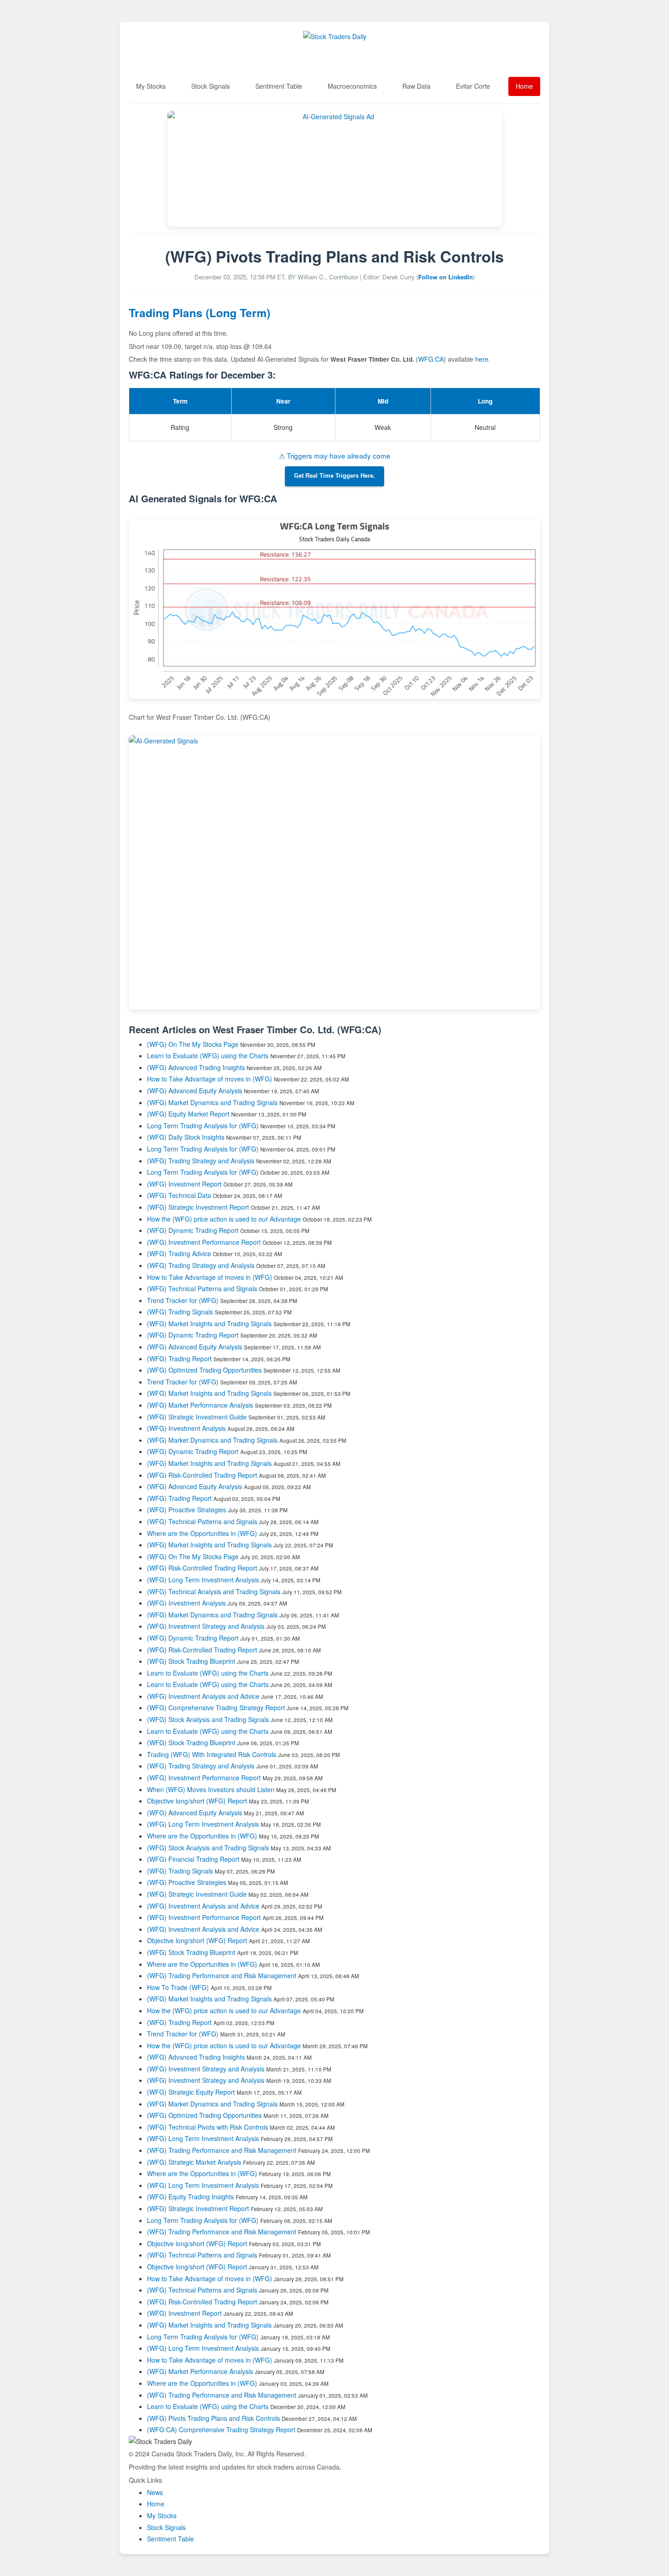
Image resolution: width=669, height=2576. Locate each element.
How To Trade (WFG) (178, 1987)
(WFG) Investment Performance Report (204, 1242)
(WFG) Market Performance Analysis (200, 1405)
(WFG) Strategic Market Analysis (194, 2162)
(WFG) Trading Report (179, 1359)
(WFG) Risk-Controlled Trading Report (202, 1475)
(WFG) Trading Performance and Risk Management (222, 1975)
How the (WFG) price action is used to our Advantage (224, 1219)
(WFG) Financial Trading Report (193, 1859)
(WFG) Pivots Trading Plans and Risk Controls (213, 2418)
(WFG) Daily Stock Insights (186, 1137)
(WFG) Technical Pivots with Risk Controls (208, 2127)
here (482, 359)
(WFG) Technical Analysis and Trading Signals (214, 1591)
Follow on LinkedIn (446, 277)
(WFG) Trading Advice (179, 1253)
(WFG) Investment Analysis (186, 1428)
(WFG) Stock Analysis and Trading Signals (208, 1719)
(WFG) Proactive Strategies (187, 1510)
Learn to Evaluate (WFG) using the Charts (208, 1056)
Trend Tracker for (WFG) (184, 1300)
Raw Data (416, 86)
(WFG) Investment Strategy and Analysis (206, 1626)
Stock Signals (210, 86)
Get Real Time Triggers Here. (334, 476)
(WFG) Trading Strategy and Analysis (201, 1161)
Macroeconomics (352, 86)
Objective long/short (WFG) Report (197, 1801)
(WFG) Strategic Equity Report (191, 2092)
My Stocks (151, 86)
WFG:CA (431, 359)
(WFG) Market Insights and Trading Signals (209, 1323)
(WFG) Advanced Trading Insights (196, 1067)
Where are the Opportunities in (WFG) (202, 1533)
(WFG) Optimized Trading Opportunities (204, 1370)
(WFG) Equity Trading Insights (190, 2197)
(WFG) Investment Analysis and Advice (203, 1696)
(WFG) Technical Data (179, 1195)
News (155, 2492)
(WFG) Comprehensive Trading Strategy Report (216, 1707)
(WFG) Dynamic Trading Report (193, 1230)
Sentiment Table (279, 86)
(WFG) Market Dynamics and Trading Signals (212, 1102)
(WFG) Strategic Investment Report (198, 1207)
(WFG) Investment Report (184, 1184)
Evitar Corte (473, 86)
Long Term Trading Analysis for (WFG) (204, 1126)
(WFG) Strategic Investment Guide (197, 1417)
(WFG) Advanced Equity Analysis (195, 1091)
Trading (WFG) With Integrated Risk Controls (212, 1754)
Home (524, 86)
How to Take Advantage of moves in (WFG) (210, 1079)
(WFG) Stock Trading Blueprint (191, 1661)
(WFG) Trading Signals (180, 1312)
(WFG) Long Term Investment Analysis (203, 1580)
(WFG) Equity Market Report (188, 1114)
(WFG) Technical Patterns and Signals (202, 1288)
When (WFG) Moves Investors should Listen (211, 1789)
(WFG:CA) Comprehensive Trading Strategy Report (221, 2430)
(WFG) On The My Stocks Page (193, 1044)
